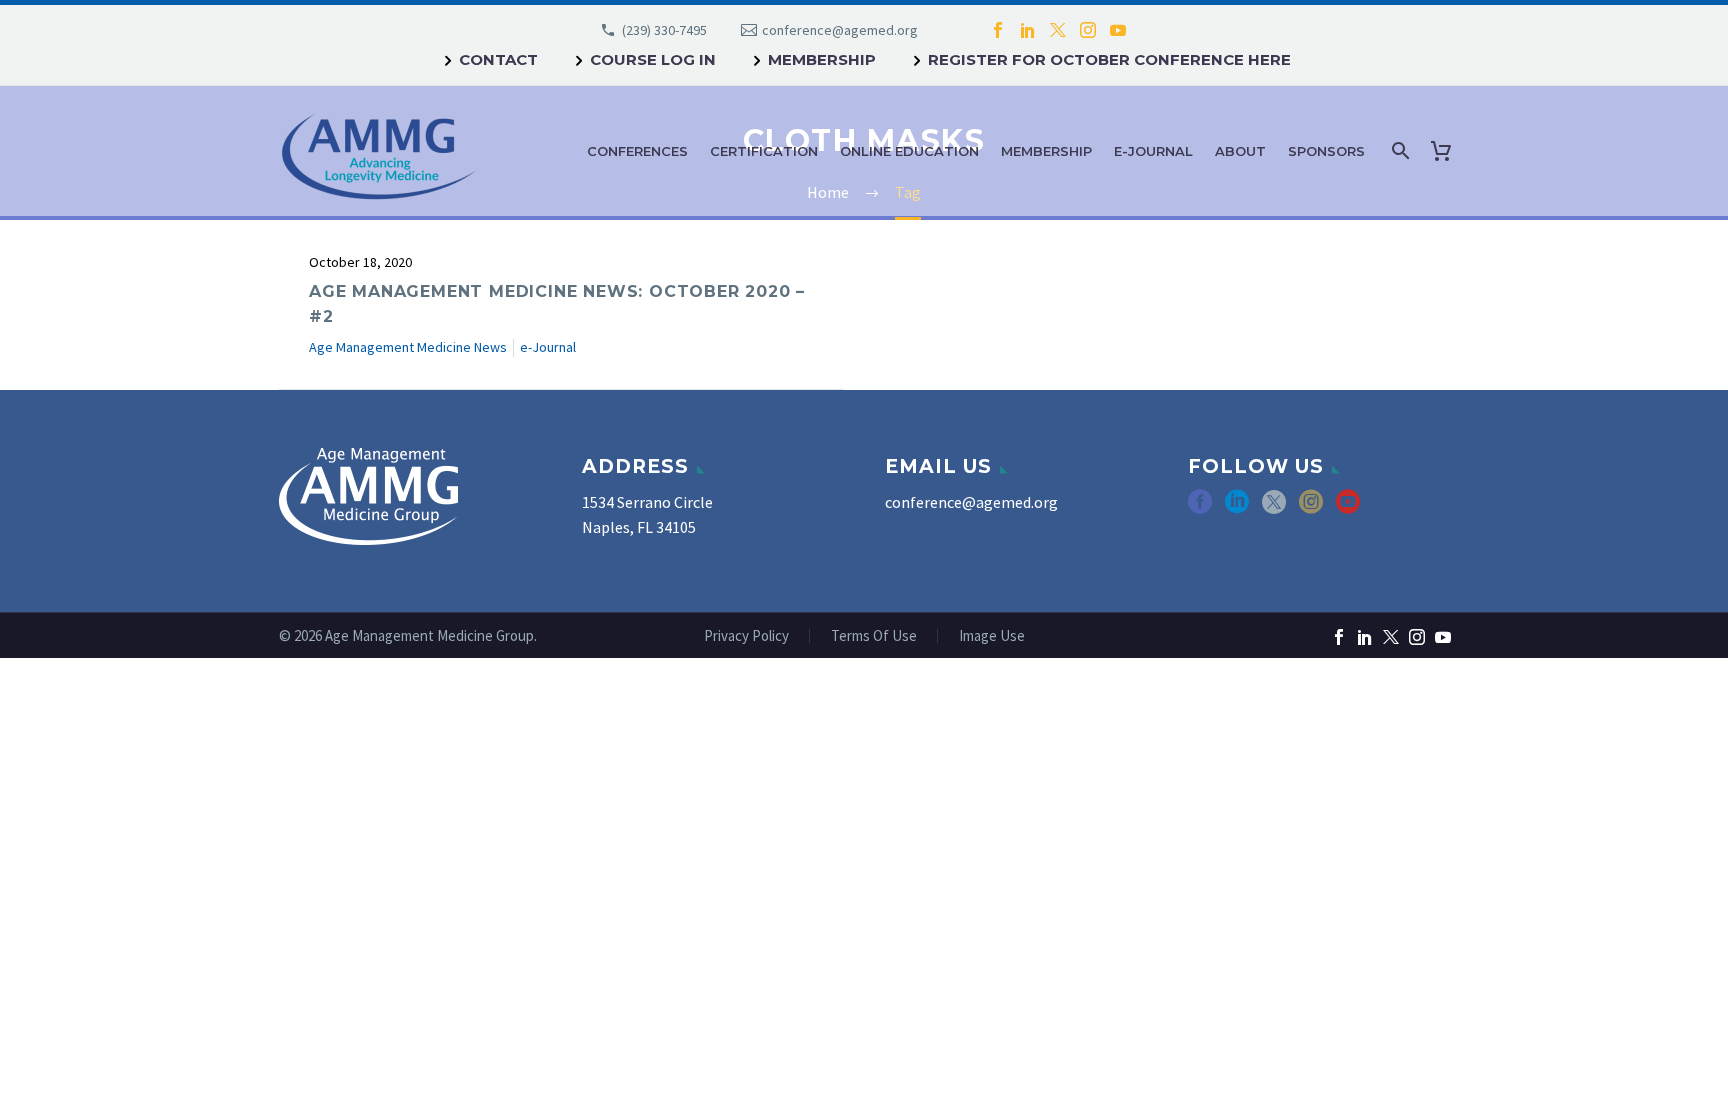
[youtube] (1348, 508)
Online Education (909, 151)
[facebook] (1200, 508)
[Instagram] (1088, 30)
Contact (498, 59)
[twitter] (1274, 508)
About (1240, 151)
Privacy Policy (746, 636)
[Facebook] (998, 30)
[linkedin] (1237, 508)
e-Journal (1153, 151)
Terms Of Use (874, 636)
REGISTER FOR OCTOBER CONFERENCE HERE (1109, 59)
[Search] (1398, 151)
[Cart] (1445, 151)
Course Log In (653, 59)
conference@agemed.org (840, 30)
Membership (822, 59)
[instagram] (1311, 508)
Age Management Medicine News (408, 347)
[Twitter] (1058, 30)
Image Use (992, 636)
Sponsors (1326, 151)
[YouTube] (1118, 30)
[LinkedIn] (1028, 30)
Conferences (637, 151)
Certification (764, 151)
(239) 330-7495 (664, 30)
